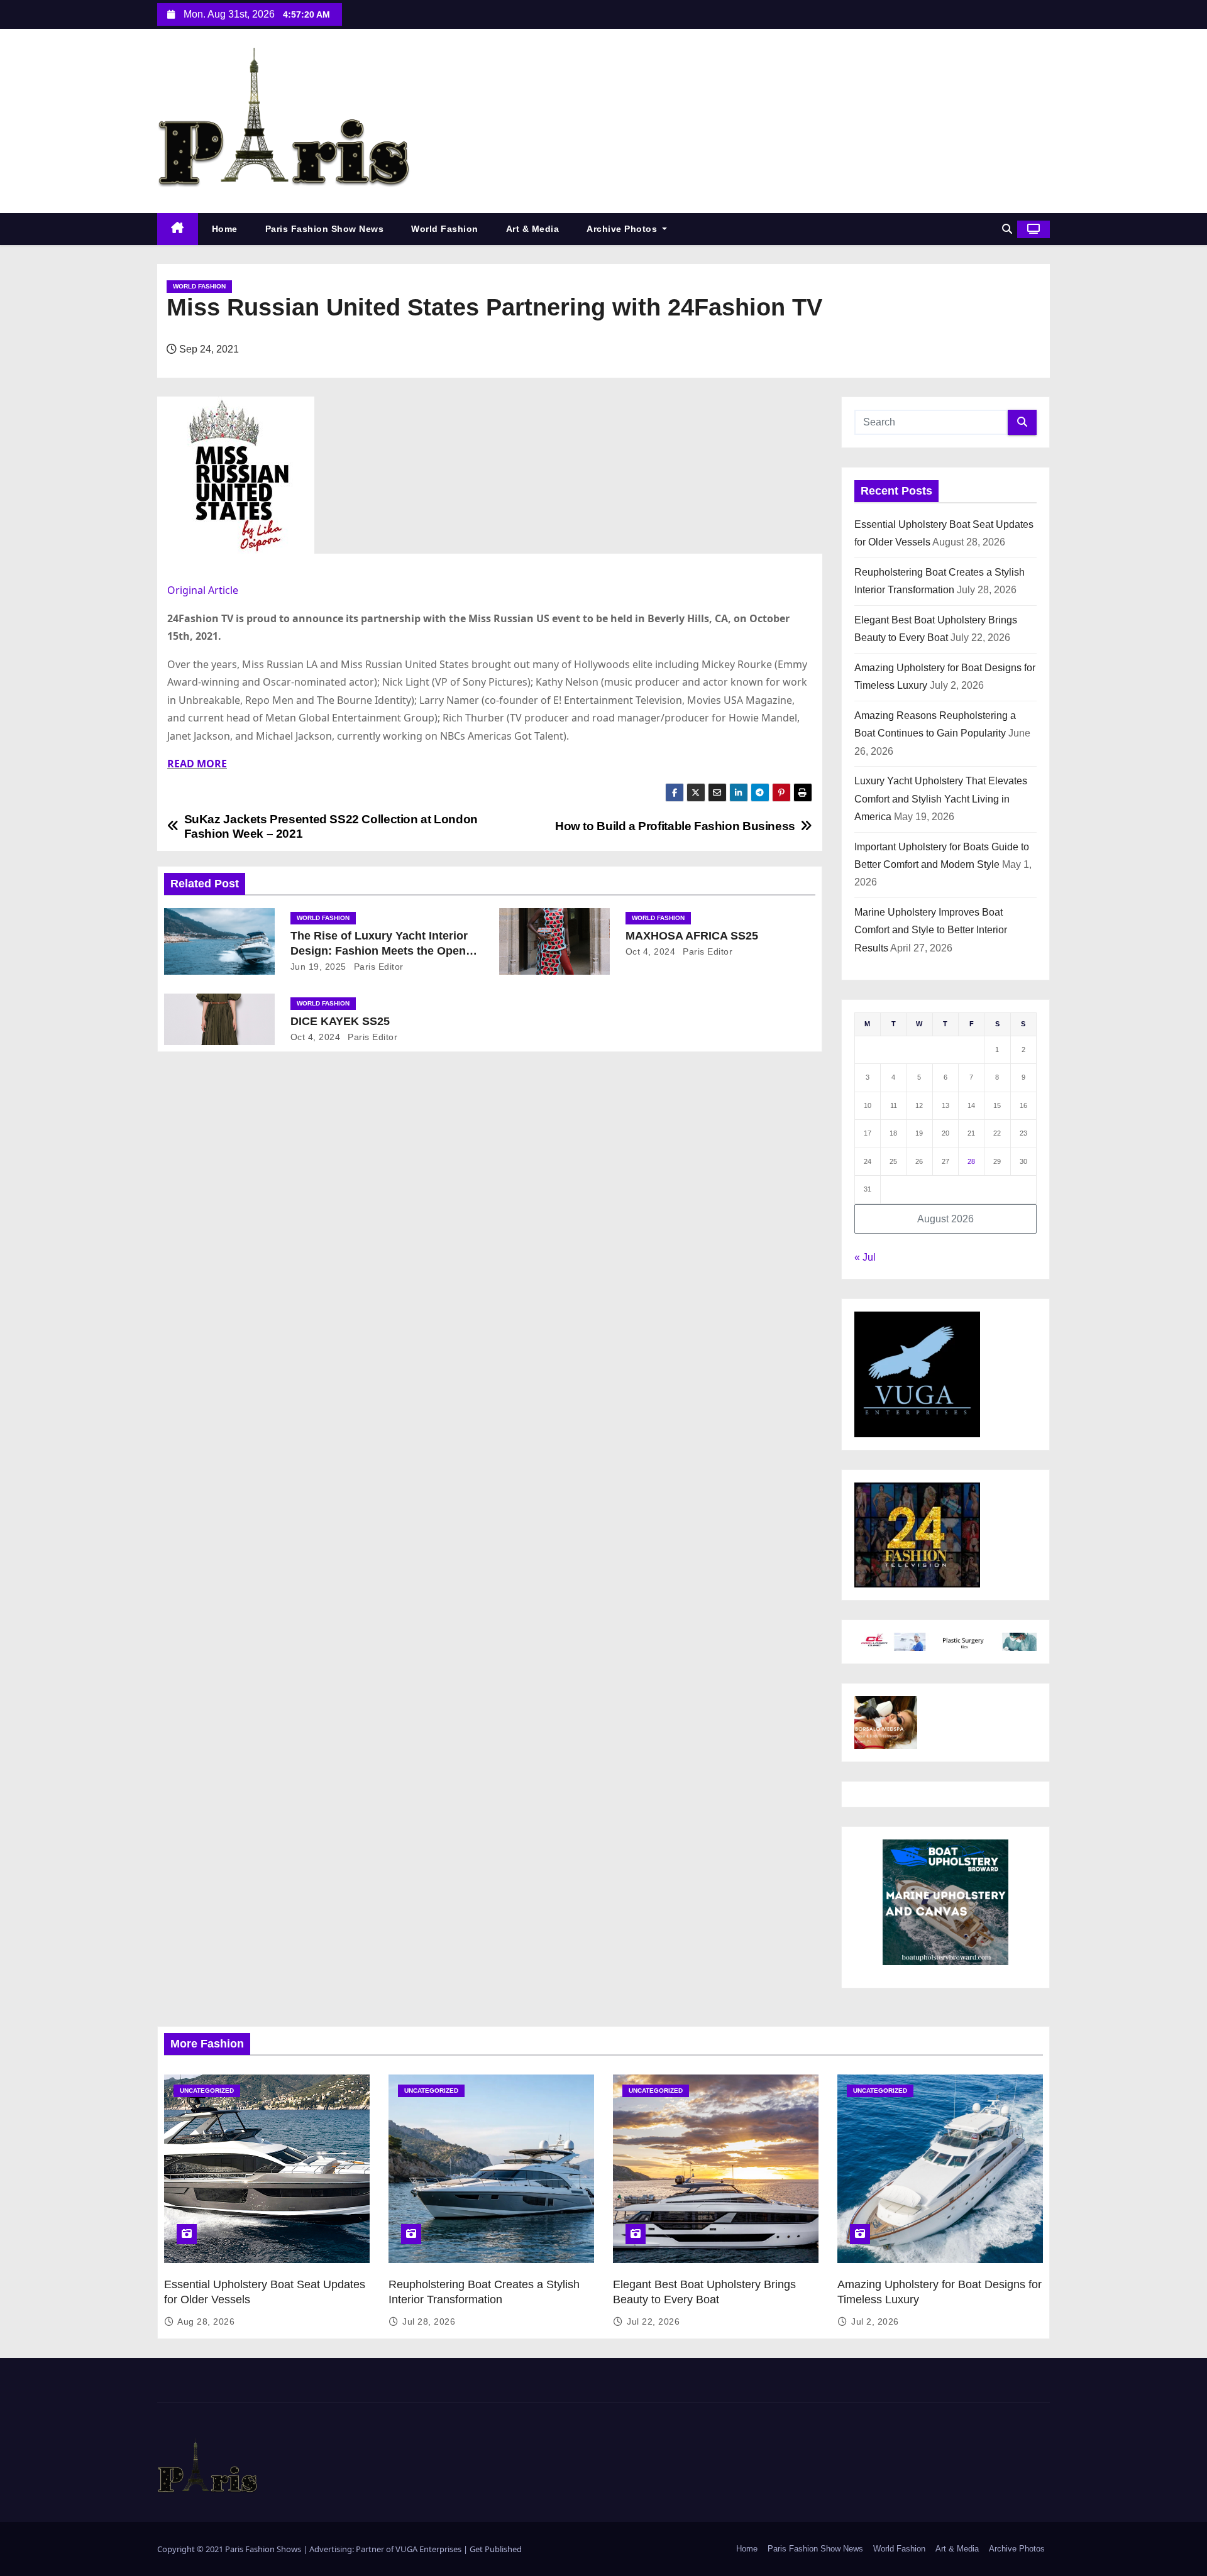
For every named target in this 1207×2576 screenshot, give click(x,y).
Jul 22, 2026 (653, 2321)
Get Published (496, 2549)
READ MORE (197, 764)
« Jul (865, 1257)
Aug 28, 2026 (206, 2321)
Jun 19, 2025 (318, 967)
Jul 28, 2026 (429, 2321)
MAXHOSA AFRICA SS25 (692, 936)
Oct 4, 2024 (651, 951)
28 (971, 1161)
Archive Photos (623, 229)
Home (225, 229)
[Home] (178, 229)
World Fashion (445, 229)
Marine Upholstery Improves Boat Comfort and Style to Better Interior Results (931, 930)
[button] (1007, 229)
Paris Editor (377, 967)
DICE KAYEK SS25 (340, 1021)
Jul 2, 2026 (875, 2321)
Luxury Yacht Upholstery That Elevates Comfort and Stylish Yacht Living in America (941, 799)
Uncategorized (207, 2091)
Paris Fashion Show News (325, 229)
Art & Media (533, 229)
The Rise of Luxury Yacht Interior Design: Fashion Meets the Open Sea (379, 951)
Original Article (203, 590)
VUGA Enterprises (429, 2549)
